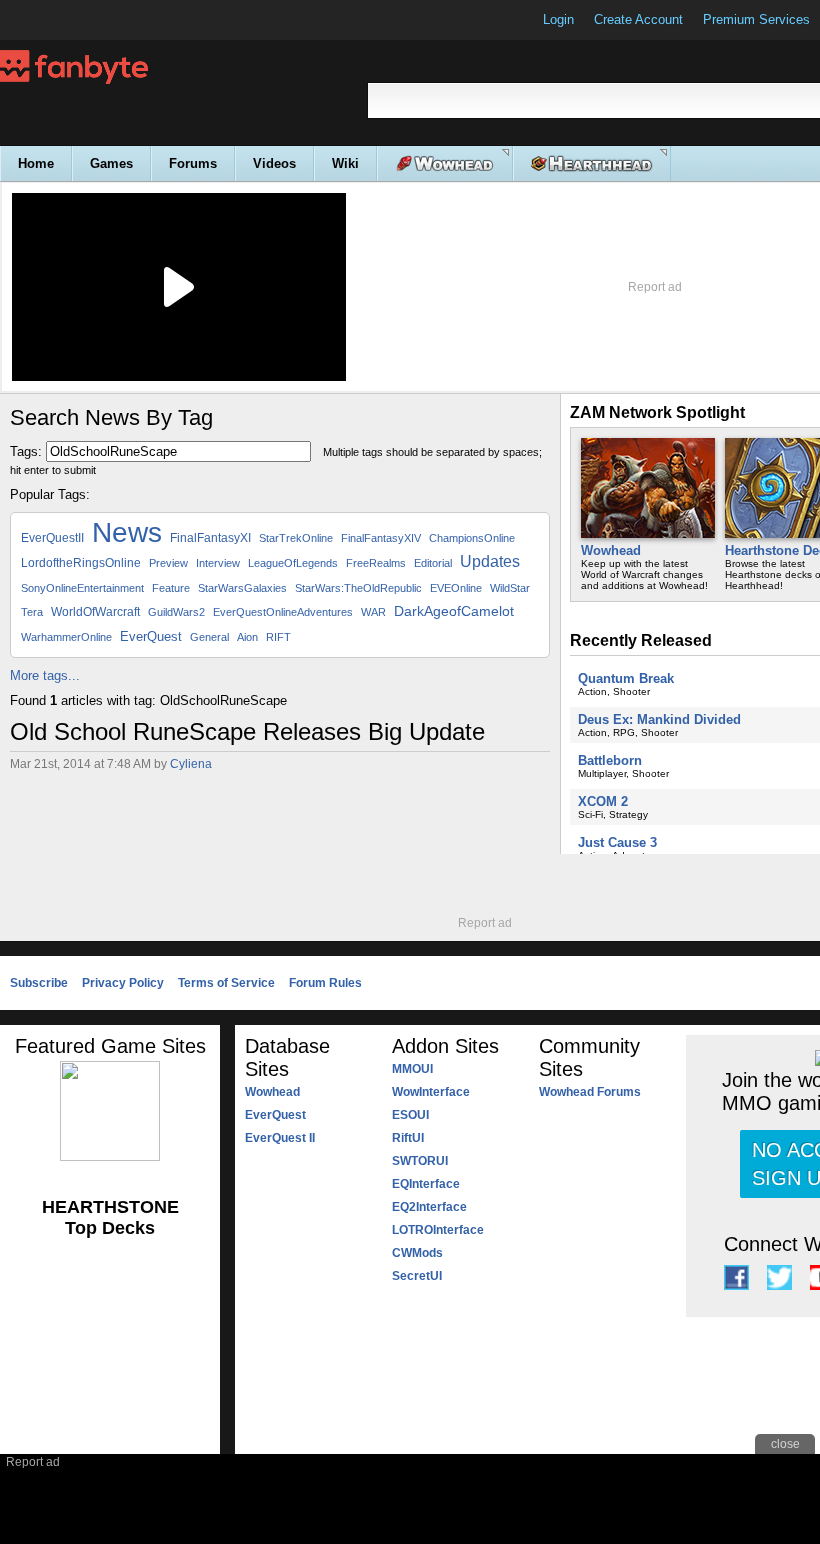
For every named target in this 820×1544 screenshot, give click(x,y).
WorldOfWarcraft (95, 612)
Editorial (433, 563)
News (127, 532)
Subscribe (39, 983)
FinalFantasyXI (210, 538)
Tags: (26, 451)
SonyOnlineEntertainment (82, 588)
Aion (247, 637)
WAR (373, 612)
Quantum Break (626, 678)
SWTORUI (420, 1161)
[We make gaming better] (64, 20)
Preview (168, 563)
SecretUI (417, 1276)
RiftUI (408, 1138)
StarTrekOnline (296, 538)
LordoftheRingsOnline (81, 563)
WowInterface (431, 1092)
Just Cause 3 (617, 842)
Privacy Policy (123, 983)
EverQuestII (52, 538)
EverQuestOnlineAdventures (283, 612)
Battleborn (610, 760)
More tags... (45, 675)
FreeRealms (376, 563)
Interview (218, 563)
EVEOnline (456, 588)
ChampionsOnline (472, 538)
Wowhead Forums (590, 1092)
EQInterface (426, 1184)
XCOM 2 (603, 801)
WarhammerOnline (66, 637)
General (209, 637)
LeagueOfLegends (293, 563)
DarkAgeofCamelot (454, 611)
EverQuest (151, 636)
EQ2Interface (429, 1207)
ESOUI (410, 1115)
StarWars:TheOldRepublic (358, 588)
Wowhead (611, 550)
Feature (171, 588)
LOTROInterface (438, 1230)
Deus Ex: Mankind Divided (659, 719)
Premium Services (756, 19)
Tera (32, 612)
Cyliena (191, 764)
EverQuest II (280, 1138)
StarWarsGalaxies (242, 588)
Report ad (655, 287)
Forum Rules (325, 983)
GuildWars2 (176, 612)
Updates (490, 561)
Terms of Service (226, 983)
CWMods (417, 1253)
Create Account (638, 19)
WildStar (510, 588)
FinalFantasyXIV (381, 538)
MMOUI (412, 1069)
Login (558, 19)
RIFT (278, 637)
